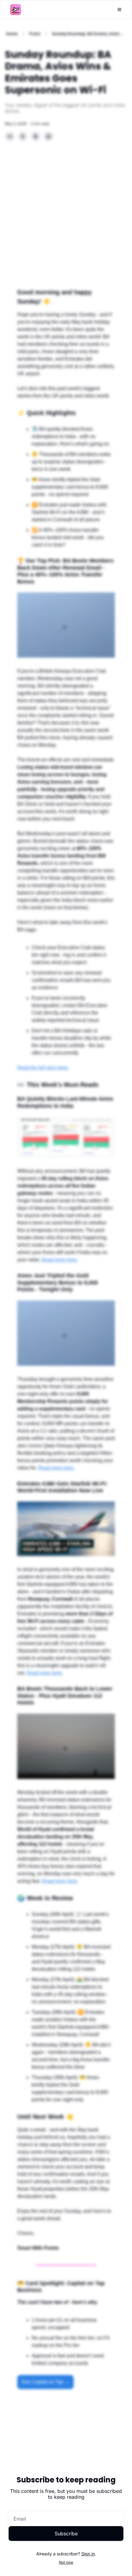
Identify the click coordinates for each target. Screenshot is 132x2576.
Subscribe (66, 2534)
